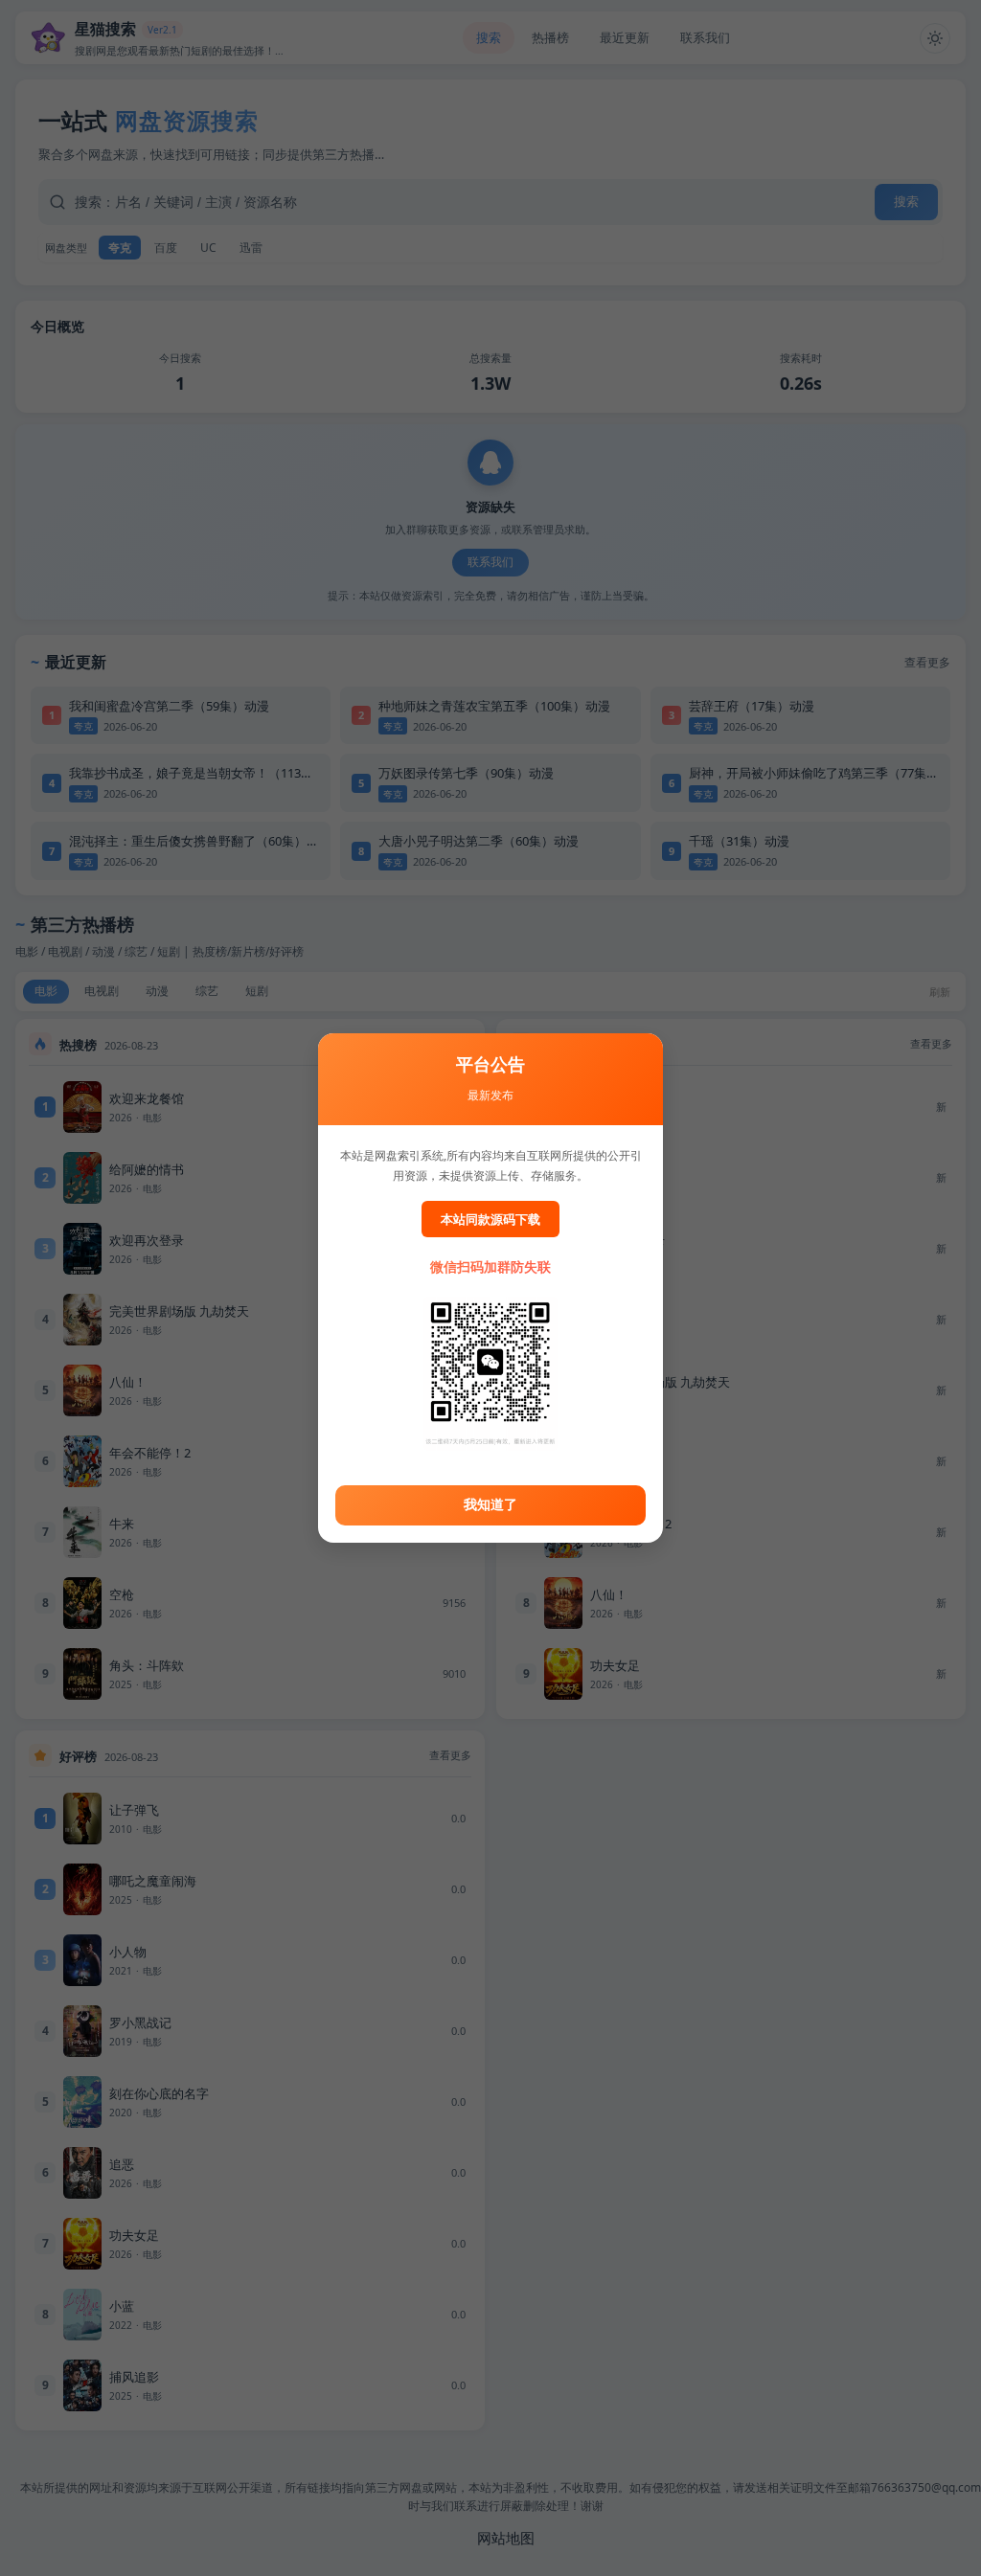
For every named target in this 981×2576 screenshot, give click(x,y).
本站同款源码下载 (490, 1219)
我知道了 (490, 1504)
